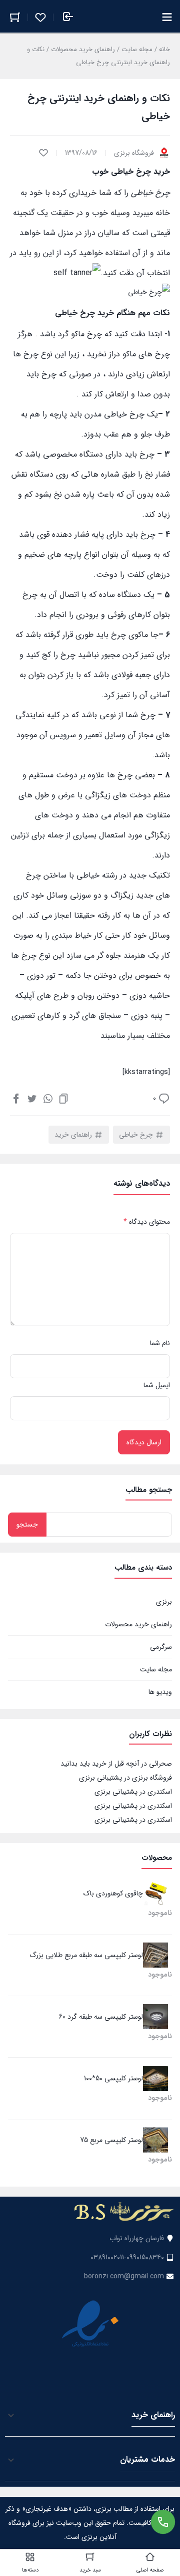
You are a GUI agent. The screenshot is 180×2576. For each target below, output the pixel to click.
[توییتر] (32, 1098)
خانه (164, 49)
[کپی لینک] (63, 1098)
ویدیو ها (160, 1692)
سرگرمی (161, 1647)
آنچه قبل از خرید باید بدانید (100, 1764)
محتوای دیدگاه (147, 1222)
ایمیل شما (157, 1385)
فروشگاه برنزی (152, 1778)
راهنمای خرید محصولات (83, 49)
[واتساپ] (48, 1098)
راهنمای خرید (73, 1135)
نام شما (160, 1343)
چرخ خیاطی (136, 1135)
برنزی (164, 1602)
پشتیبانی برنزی (100, 1778)
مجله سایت (137, 49)
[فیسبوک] (16, 1098)
